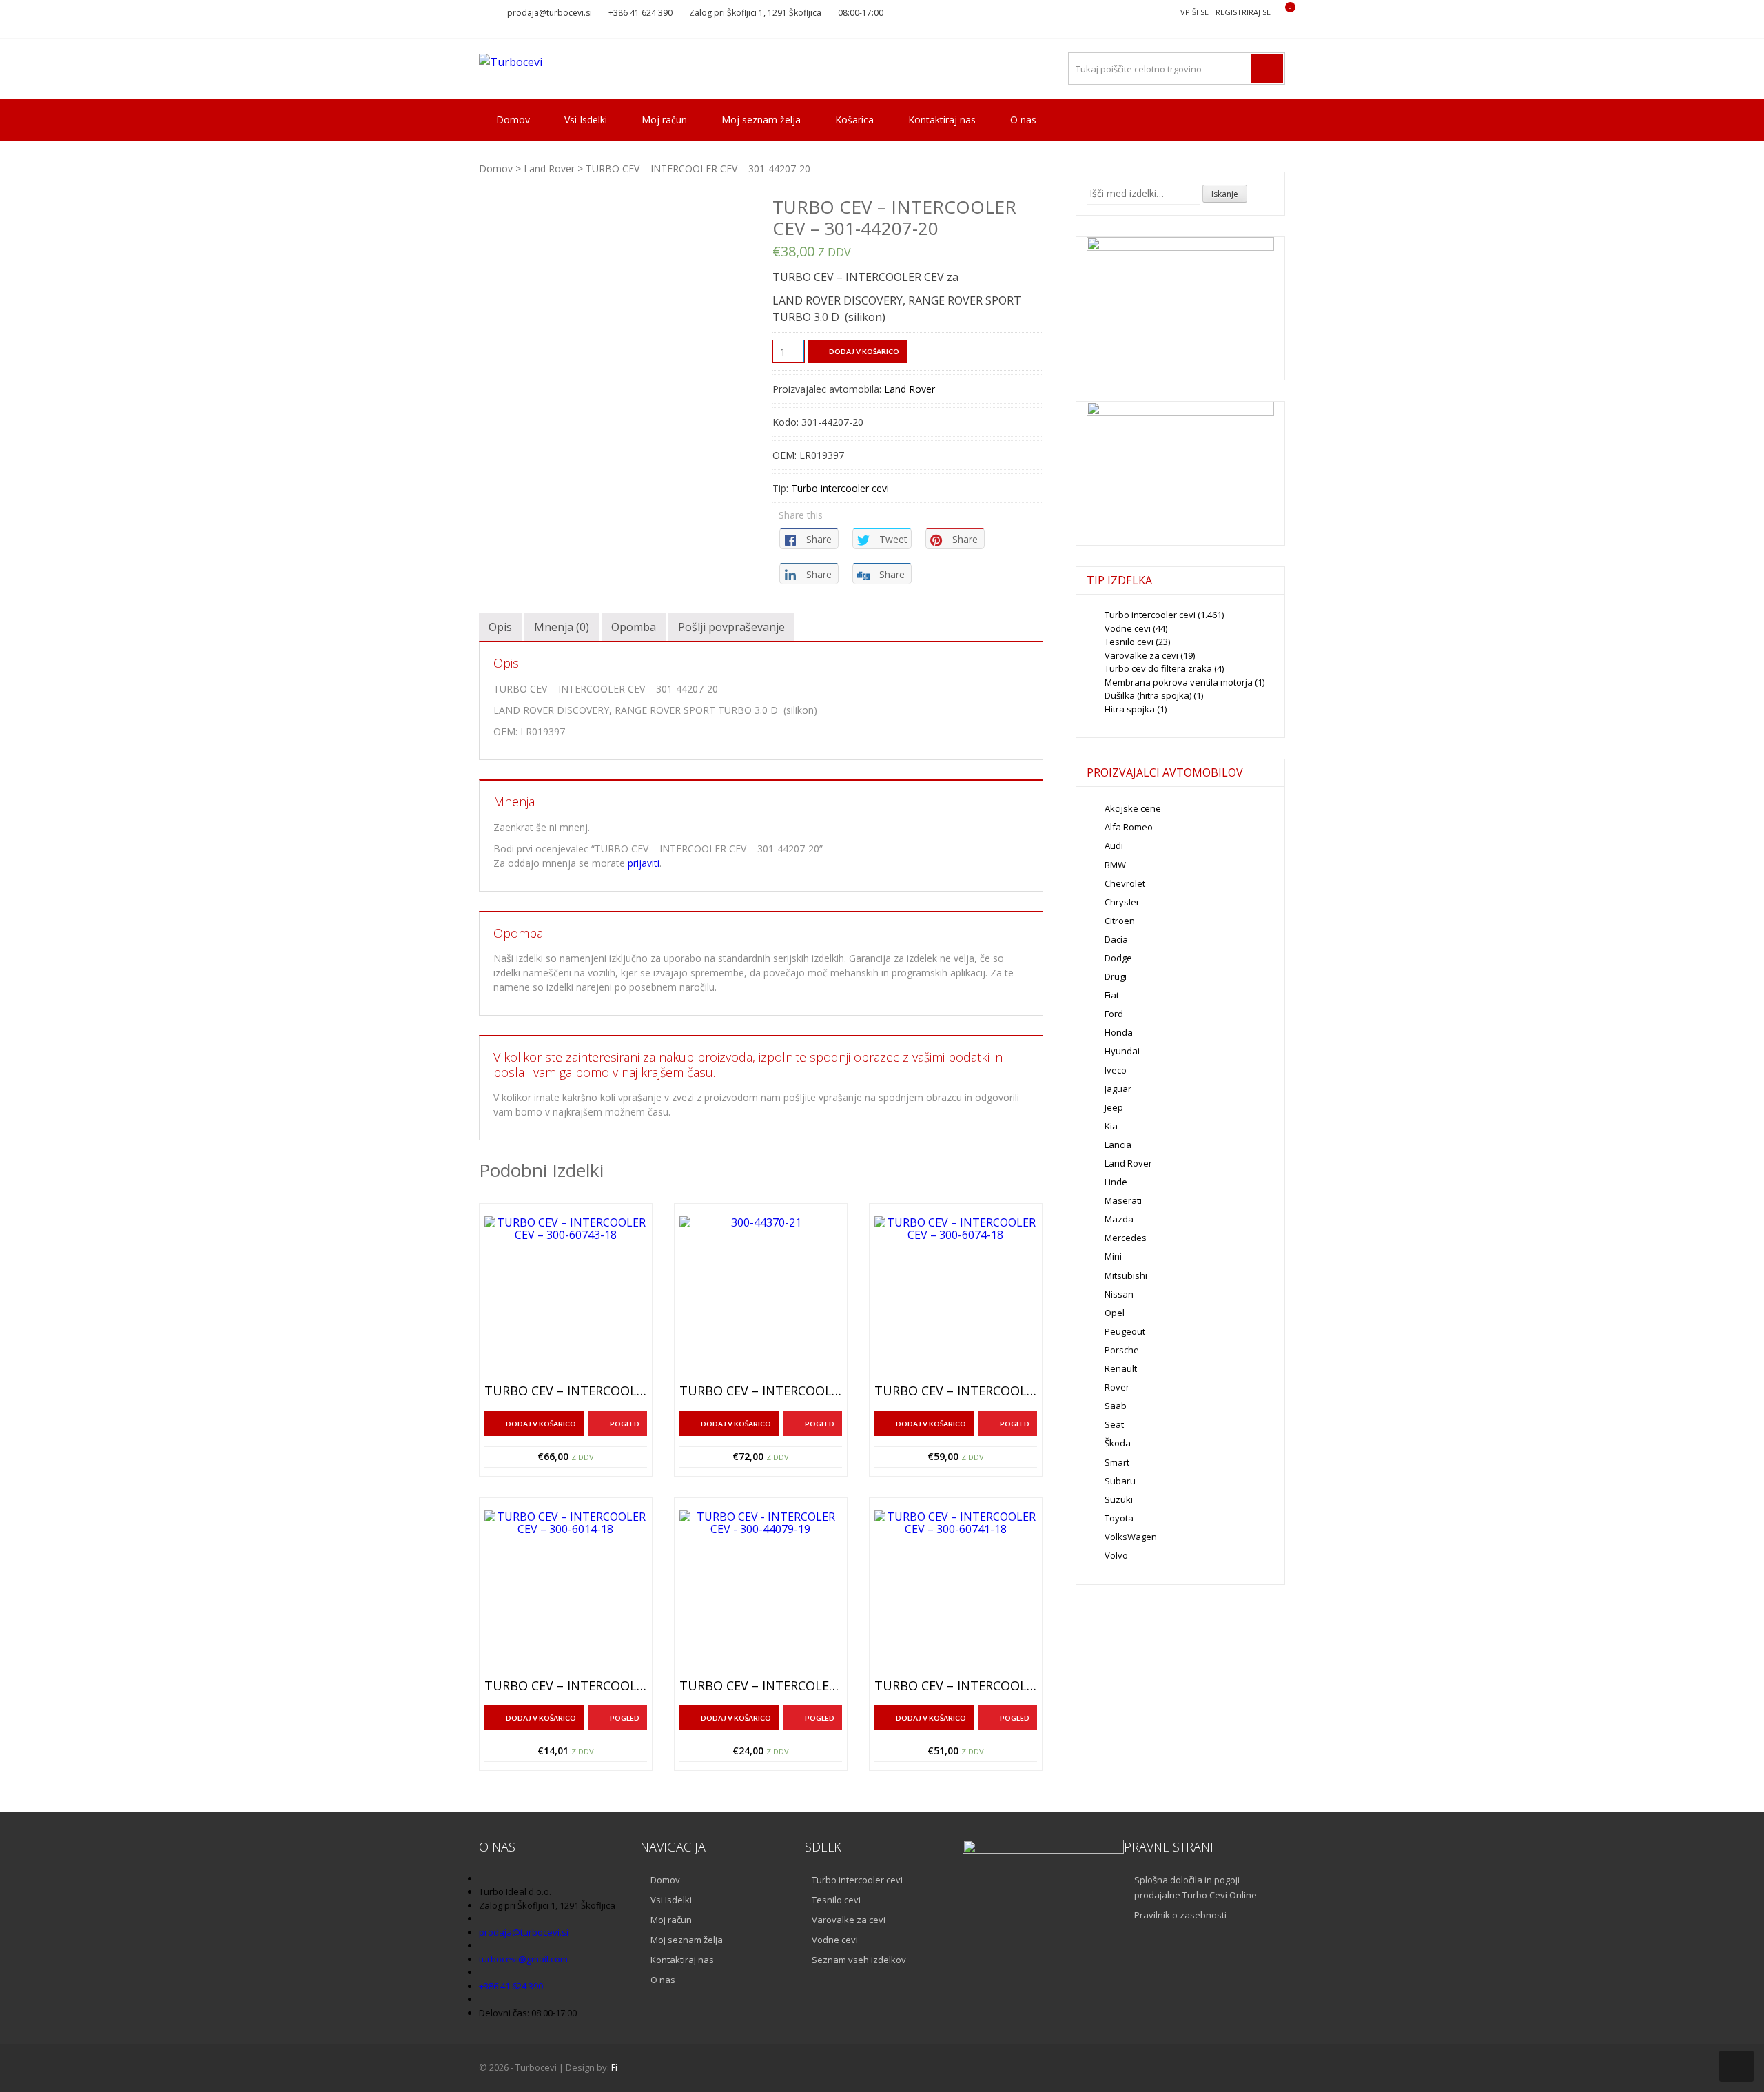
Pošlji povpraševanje (731, 627)
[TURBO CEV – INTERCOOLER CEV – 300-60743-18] (566, 1298)
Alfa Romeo (1129, 827)
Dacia (1116, 939)
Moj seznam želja (761, 120)
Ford (1114, 1014)
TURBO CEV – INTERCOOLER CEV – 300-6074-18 (956, 1391)
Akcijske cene (1133, 808)
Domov (513, 120)
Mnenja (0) (562, 627)
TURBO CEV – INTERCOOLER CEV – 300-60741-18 (956, 1686)
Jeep (1114, 1107)
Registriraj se (1243, 12)
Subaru (1120, 1481)
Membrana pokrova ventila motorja (1179, 682)
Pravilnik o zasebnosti (1180, 1915)
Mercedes (1126, 1238)
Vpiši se (1194, 12)
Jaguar (1118, 1089)
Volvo (1116, 1555)
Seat (1114, 1424)
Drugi (1116, 976)
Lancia (1118, 1145)
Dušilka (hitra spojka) (1148, 695)
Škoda (1118, 1443)
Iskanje (1225, 194)
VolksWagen (1131, 1537)
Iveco (1116, 1070)
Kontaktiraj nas (942, 120)
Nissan (1119, 1294)
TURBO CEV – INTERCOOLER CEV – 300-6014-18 (566, 1686)
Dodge (1118, 958)
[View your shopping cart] (1281, 13)
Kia (1111, 1126)
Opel (1115, 1313)
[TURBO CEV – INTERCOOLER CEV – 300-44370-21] (761, 1298)
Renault (1121, 1368)
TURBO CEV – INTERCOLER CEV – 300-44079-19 (761, 1686)
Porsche (1122, 1350)
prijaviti (644, 863)
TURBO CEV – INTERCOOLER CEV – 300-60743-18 (566, 1391)
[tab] (500, 627)
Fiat (1112, 995)
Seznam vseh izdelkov (859, 1960)
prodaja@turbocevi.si (550, 13)
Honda (1119, 1032)
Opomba (634, 627)
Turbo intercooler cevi (840, 488)
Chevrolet (1125, 883)
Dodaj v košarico (864, 351)
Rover (1117, 1387)
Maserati (1123, 1200)
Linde (1116, 1182)
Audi (1114, 845)
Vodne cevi (1128, 628)
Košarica (854, 120)
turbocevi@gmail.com (523, 1959)
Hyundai (1122, 1051)
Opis (500, 627)
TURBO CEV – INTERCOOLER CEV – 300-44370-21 (761, 1391)
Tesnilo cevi (1129, 642)
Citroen (1120, 921)
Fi (614, 2067)
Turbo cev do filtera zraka (1158, 668)
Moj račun (664, 120)
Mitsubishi (1126, 1275)
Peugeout (1125, 1331)
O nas (1023, 120)
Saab (1116, 1406)
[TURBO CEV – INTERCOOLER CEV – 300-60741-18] (956, 1592)
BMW (1115, 865)
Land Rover (549, 168)
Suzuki (1119, 1499)
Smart (1117, 1462)
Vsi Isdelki (586, 120)
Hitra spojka (1130, 709)
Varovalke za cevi (1141, 655)
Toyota (1119, 1518)
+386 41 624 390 (640, 13)
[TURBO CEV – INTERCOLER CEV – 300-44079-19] (761, 1592)
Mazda (1119, 1219)
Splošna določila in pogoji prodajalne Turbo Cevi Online (1196, 1887)
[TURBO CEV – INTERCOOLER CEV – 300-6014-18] (566, 1592)
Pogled (625, 1424)
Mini (1113, 1256)
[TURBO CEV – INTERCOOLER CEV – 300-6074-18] (956, 1298)
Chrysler (1122, 902)
